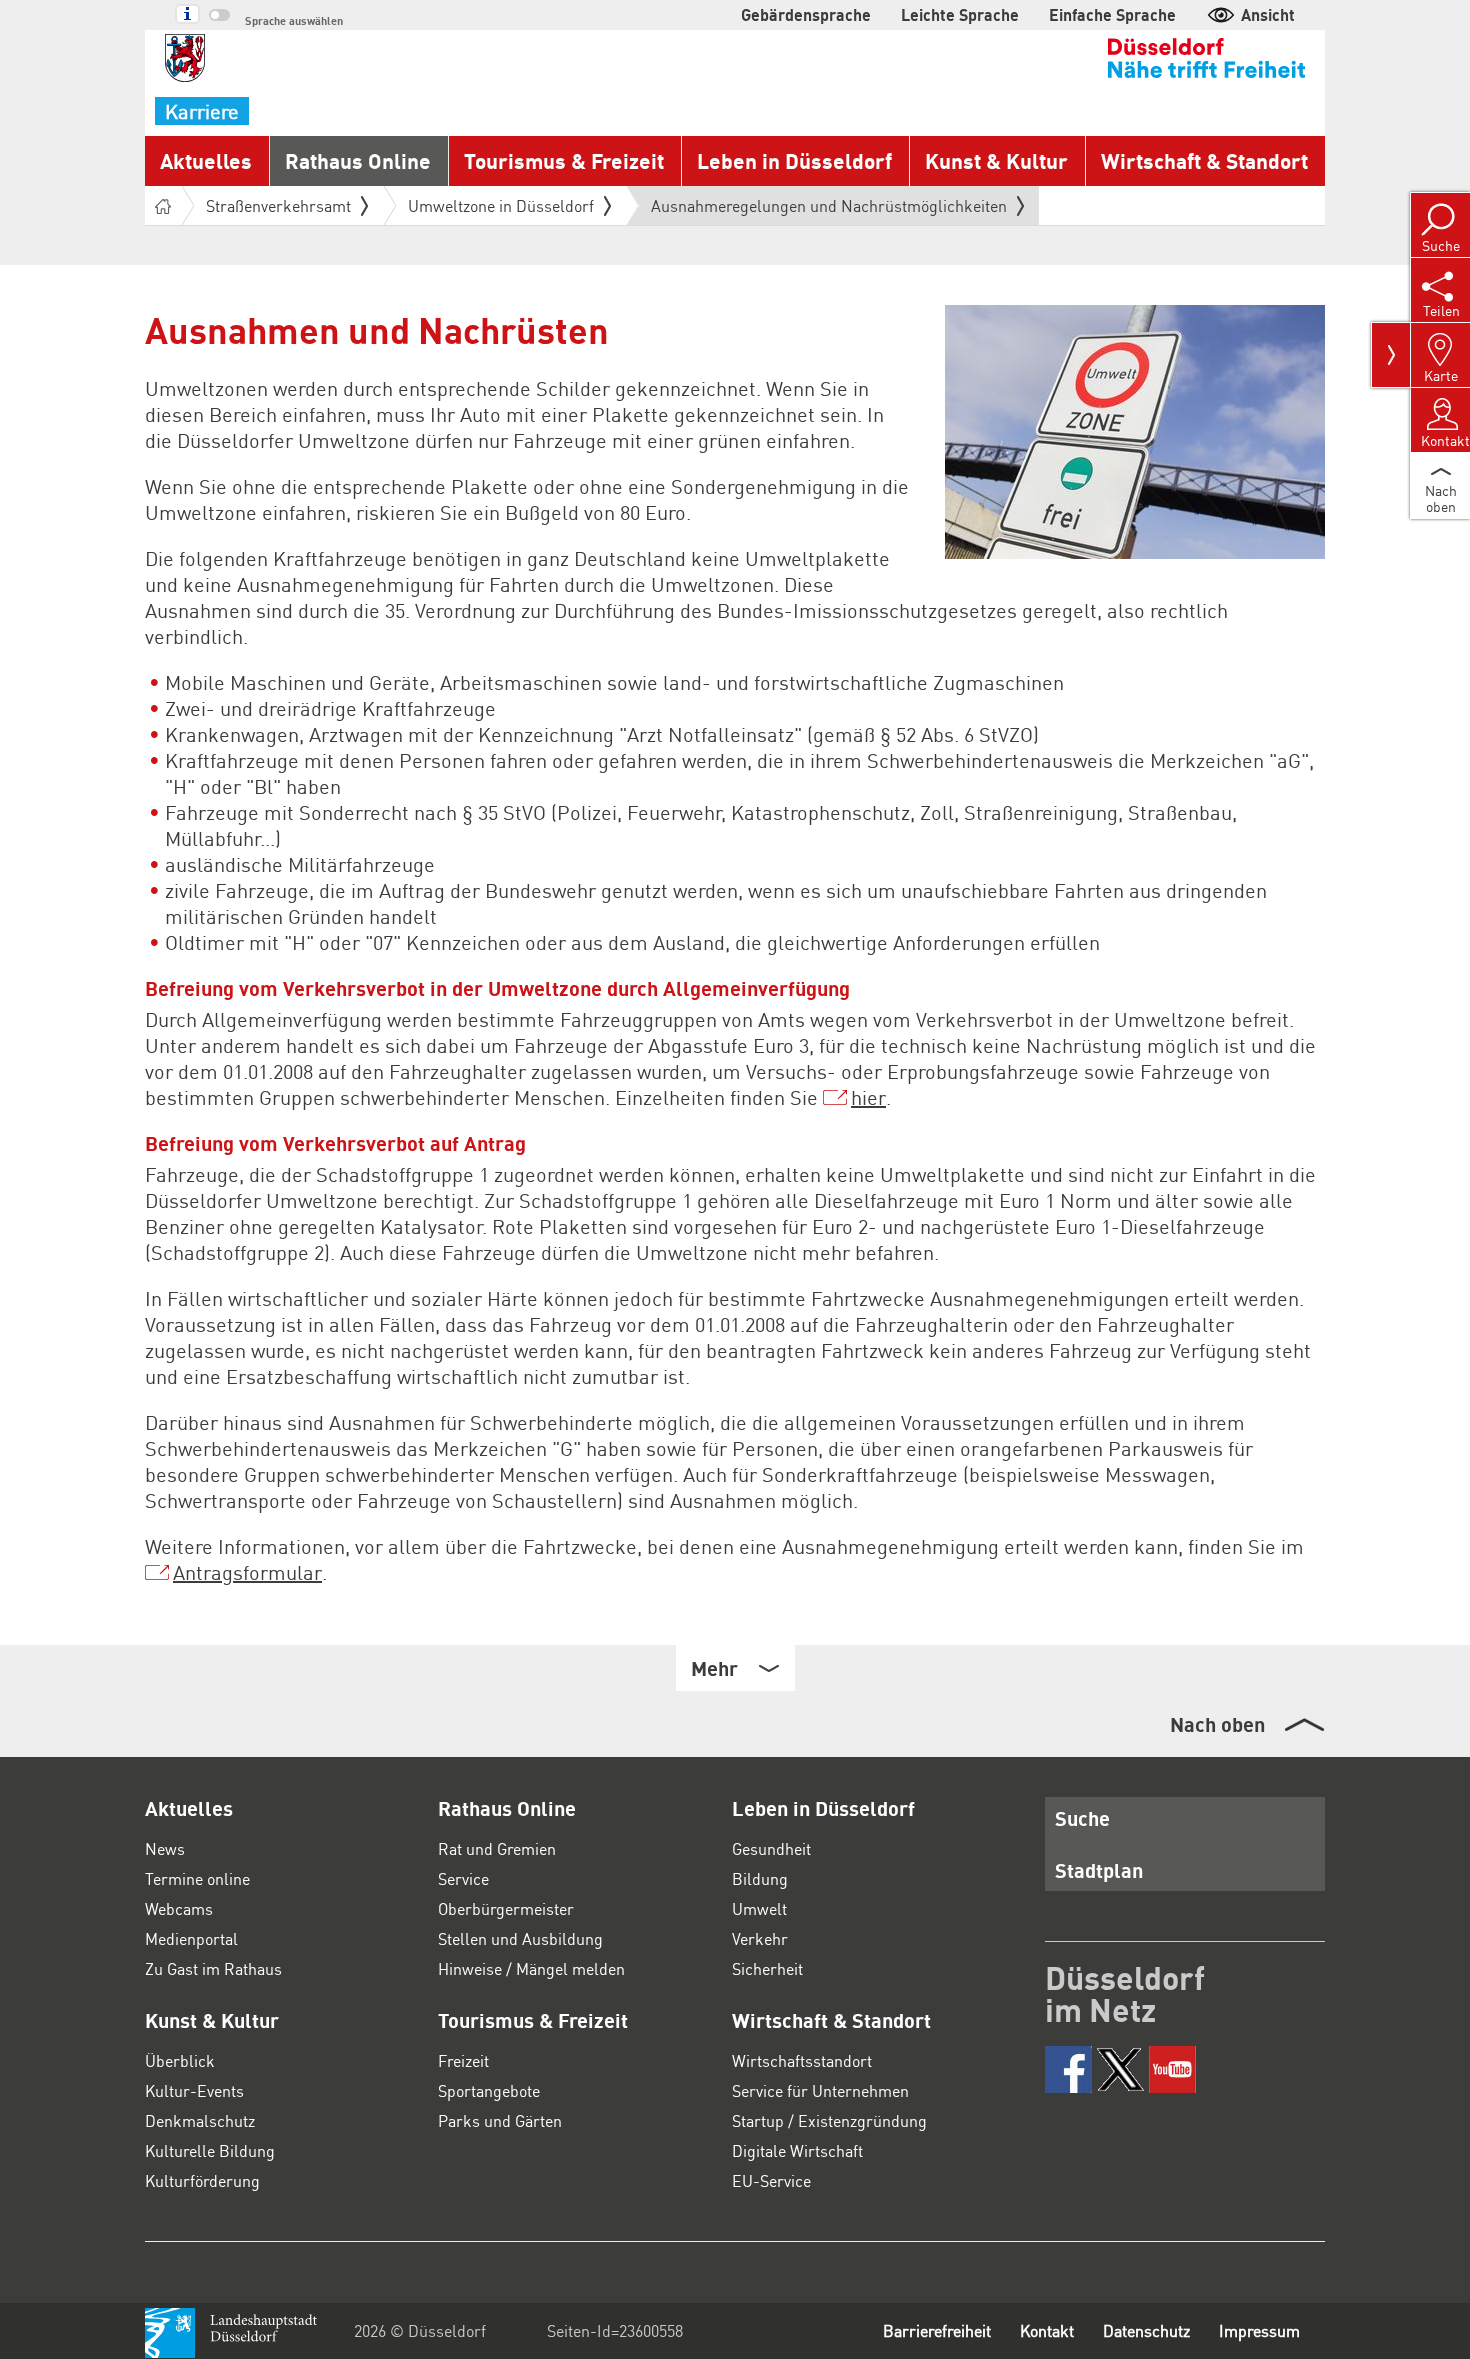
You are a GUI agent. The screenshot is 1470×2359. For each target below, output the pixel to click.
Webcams (179, 1908)
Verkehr (760, 1938)
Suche (1082, 1818)
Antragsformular (247, 1572)
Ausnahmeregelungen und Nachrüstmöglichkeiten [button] (829, 210)
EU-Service (771, 2180)
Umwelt (759, 1908)
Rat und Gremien (497, 1848)
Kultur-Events (194, 2090)
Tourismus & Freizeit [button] (564, 160)
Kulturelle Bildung (210, 2150)
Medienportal (191, 1938)
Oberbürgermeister (506, 1908)
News (165, 1848)
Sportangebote (489, 2090)
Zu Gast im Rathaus (213, 1968)
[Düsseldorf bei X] (1120, 2069)
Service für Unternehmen (820, 2090)
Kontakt (1047, 2330)
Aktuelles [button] (206, 160)
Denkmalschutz (200, 2120)
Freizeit (463, 2060)
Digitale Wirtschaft (797, 2150)
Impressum (1259, 2330)
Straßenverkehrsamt (278, 205)
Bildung (760, 1878)
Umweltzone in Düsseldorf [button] (501, 205)
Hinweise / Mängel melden (531, 1968)
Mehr (714, 1668)
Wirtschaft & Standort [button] (1204, 160)
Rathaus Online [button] (358, 160)
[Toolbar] (1391, 355)
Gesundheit (771, 1848)
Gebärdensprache (806, 14)
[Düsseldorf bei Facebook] (1068, 2069)
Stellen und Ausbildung (520, 1938)
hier (868, 1097)
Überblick (180, 2060)
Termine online (197, 1878)
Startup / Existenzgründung (829, 2120)
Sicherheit (767, 1968)
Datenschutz (1146, 2330)
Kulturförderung (202, 2180)
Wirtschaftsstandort (802, 2060)
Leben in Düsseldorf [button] (794, 160)
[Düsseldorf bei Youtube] (1172, 2069)
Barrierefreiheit (937, 2330)
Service (463, 1878)
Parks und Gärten (500, 2120)
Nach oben (1217, 1724)
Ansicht (1268, 14)
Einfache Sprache (1112, 14)
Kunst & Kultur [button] (996, 160)
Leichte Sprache (960, 14)
